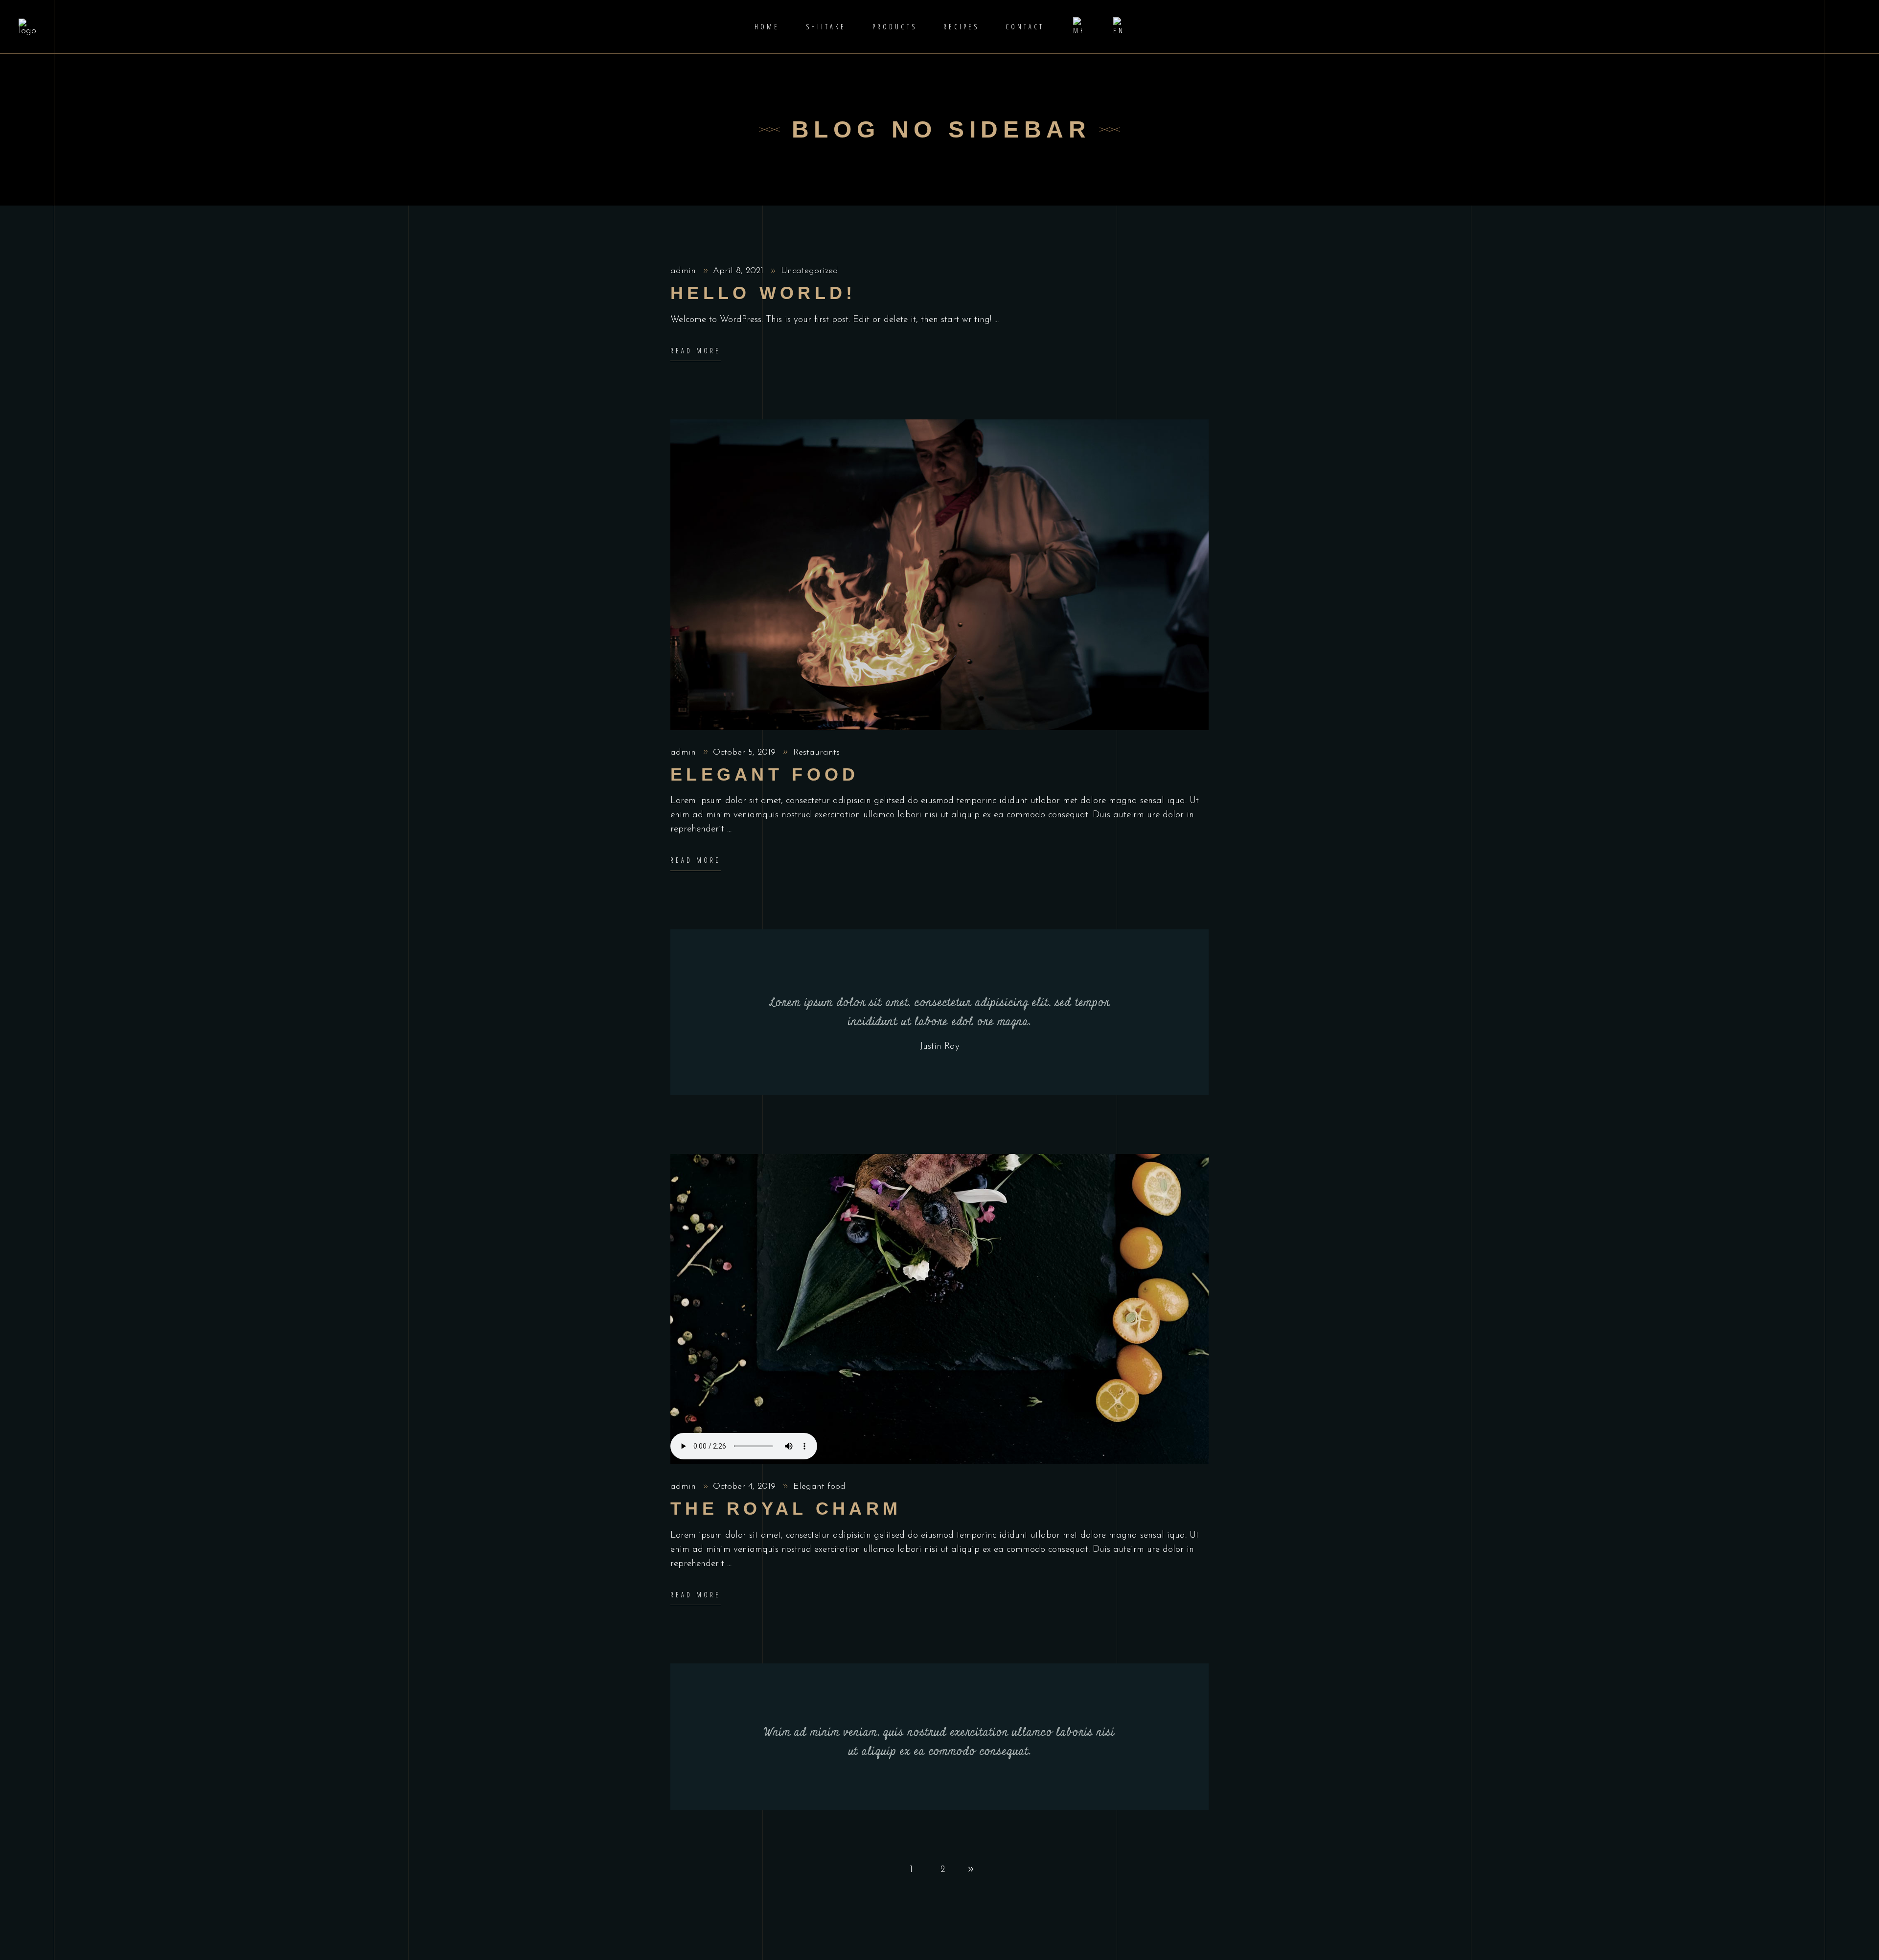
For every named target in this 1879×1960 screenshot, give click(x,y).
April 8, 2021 (740, 271)
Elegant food (765, 774)
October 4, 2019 (746, 1487)
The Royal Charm (786, 1509)
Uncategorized (810, 271)
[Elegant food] (939, 575)
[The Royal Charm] (939, 1309)
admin (685, 271)
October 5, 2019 (746, 753)
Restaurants (816, 753)
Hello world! (763, 293)
